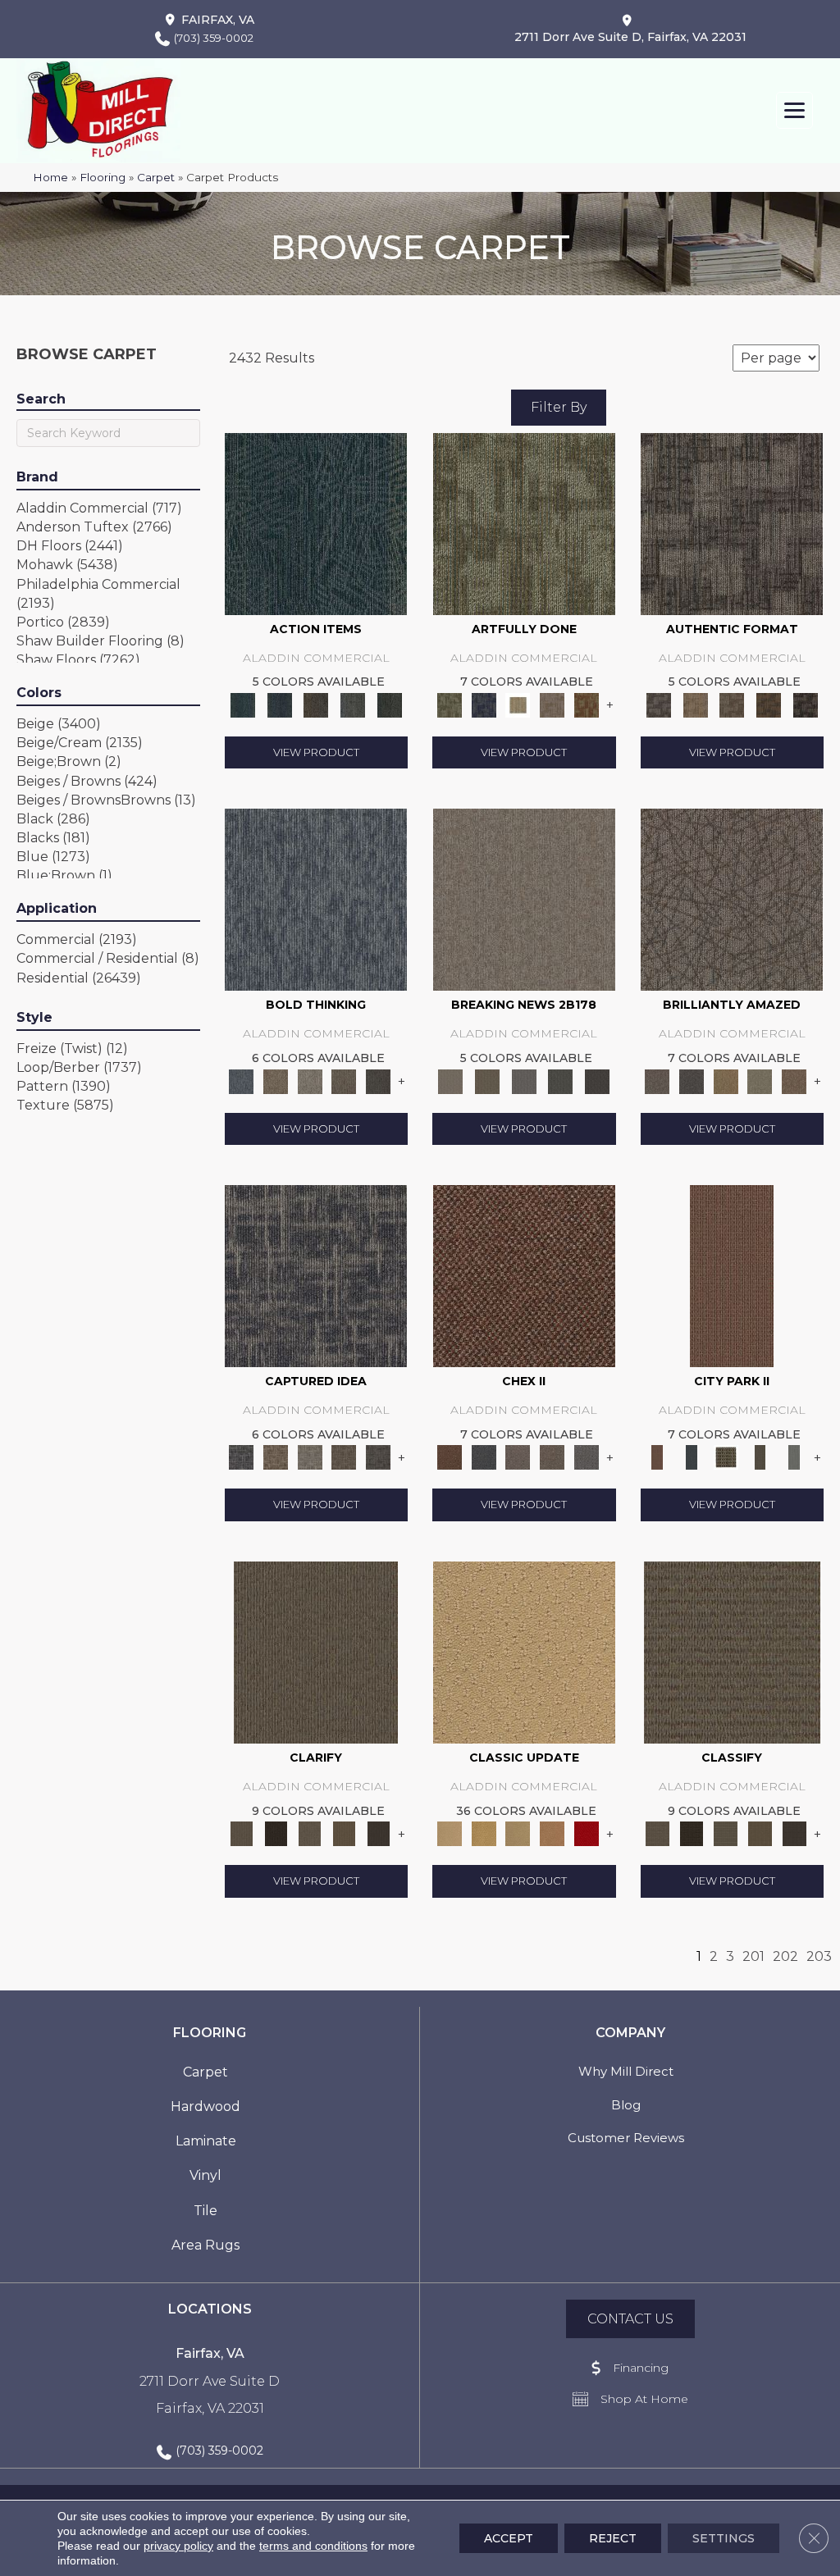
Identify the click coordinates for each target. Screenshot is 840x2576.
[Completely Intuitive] (726, 1080)
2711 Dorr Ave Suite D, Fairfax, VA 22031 (630, 37)
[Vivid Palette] (587, 704)
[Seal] (378, 1080)
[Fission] (345, 1080)
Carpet (156, 177)
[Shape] (316, 899)
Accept (509, 2538)
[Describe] (310, 1833)
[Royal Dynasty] (587, 1833)
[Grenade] (276, 1080)
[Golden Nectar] (484, 1833)
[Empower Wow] (760, 1080)
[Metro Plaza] (552, 1457)
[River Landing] (484, 1457)
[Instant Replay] (524, 1080)
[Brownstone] (316, 704)
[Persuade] (345, 1833)
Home (50, 177)
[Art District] (518, 1457)
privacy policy (178, 2546)
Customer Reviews (626, 2138)
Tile (205, 2211)
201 (753, 1956)
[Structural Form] (805, 704)
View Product (316, 752)
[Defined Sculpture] (695, 704)
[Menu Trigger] (794, 110)
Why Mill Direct (626, 2071)
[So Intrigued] (732, 899)
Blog (626, 2105)
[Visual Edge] (732, 522)
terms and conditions (313, 2546)
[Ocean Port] (279, 704)
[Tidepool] (316, 522)
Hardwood (205, 2106)
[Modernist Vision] (518, 704)
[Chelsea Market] (524, 1275)
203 (819, 1956)
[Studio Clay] (552, 1833)
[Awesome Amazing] (552, 704)
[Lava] (310, 1080)
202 (785, 1956)
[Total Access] (598, 1080)
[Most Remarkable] (484, 704)
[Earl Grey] (353, 704)
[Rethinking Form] (769, 704)
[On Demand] (561, 1080)
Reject (613, 2538)
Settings (724, 2538)
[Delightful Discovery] (524, 522)
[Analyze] (276, 1833)
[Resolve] (316, 1651)
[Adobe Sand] (524, 1651)
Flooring (103, 177)
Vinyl (205, 2175)
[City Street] (389, 704)
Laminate (206, 2141)
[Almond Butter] (518, 1833)
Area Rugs (205, 2245)
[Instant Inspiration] (794, 1080)
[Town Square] (587, 1457)
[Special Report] (488, 1080)
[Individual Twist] (732, 704)
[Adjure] (378, 1833)
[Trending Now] (524, 899)
